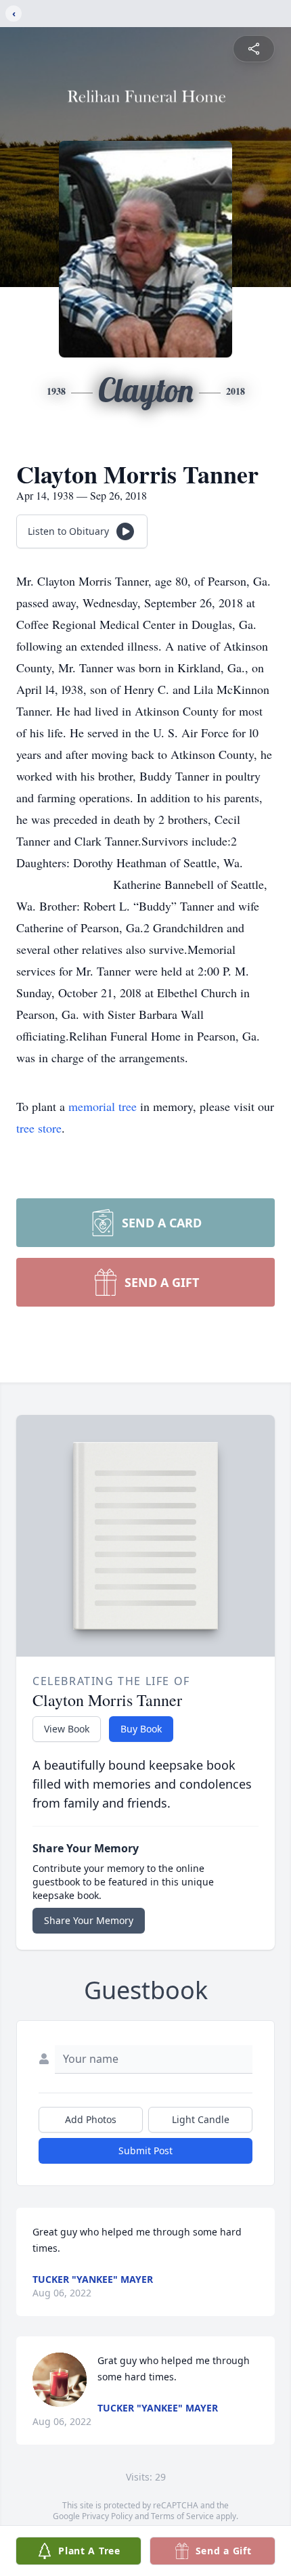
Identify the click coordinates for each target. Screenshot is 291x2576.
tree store (39, 1128)
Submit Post (145, 2151)
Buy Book (141, 1729)
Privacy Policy (107, 2516)
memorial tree (103, 1106)
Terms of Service (182, 2516)
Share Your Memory (89, 1920)
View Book (67, 1729)
